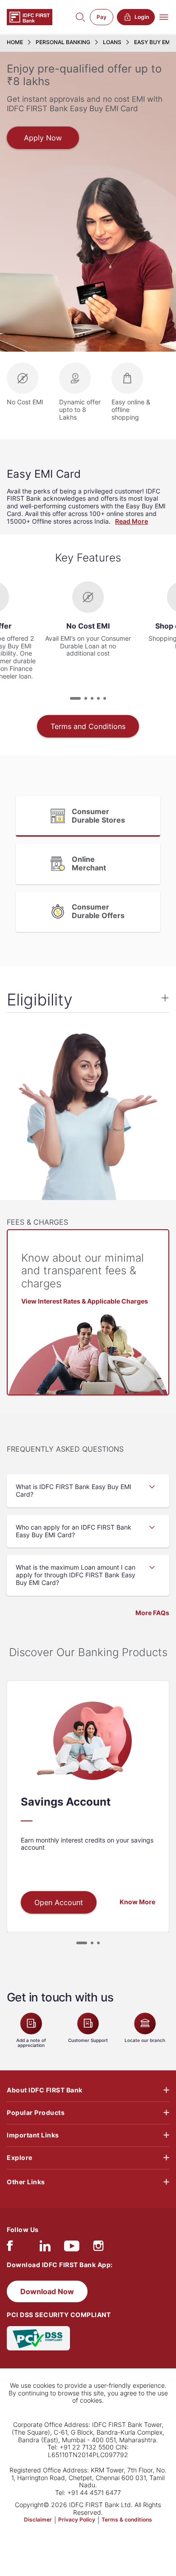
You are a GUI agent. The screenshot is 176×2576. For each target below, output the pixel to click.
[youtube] (72, 2248)
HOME (15, 42)
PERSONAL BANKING (63, 42)
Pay (102, 17)
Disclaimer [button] (38, 2520)
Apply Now (43, 138)
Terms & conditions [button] (127, 2520)
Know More (137, 1902)
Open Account (59, 1902)
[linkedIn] (45, 2248)
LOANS (112, 42)
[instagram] (98, 2248)
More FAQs (152, 1613)
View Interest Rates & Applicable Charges (85, 1301)
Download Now (47, 2291)
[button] (75, 698)
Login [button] (142, 17)
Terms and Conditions (88, 726)
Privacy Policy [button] (77, 2520)
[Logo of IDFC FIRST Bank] (30, 16)
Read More (132, 521)
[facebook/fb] (10, 2248)
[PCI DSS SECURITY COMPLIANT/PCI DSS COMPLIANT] (38, 2338)
